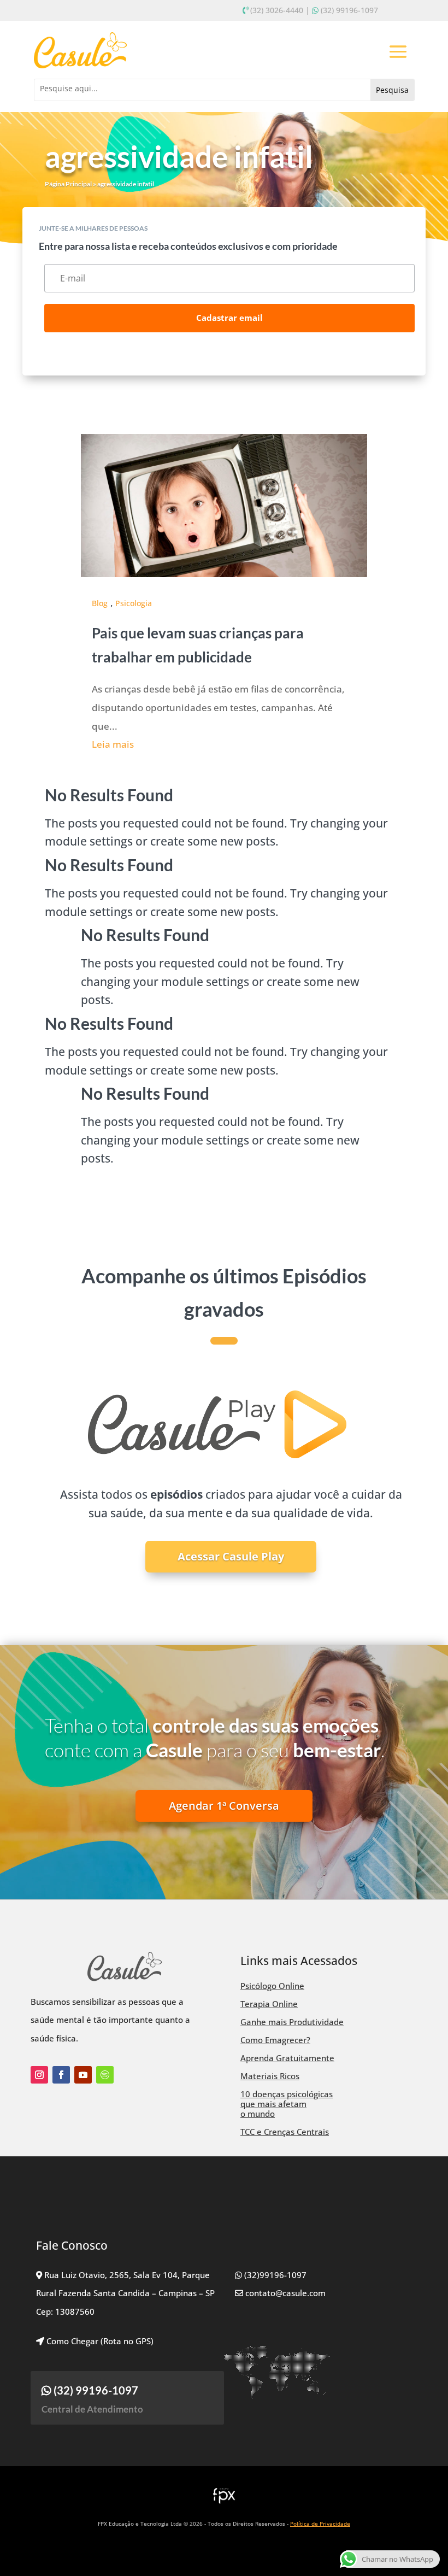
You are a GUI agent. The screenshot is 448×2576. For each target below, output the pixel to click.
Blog (100, 603)
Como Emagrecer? (275, 2040)
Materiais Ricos (270, 2076)
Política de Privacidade (320, 2524)
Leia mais (113, 744)
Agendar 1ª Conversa (224, 1806)
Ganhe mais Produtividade (292, 2022)
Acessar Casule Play (231, 1556)
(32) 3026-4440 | (280, 10)
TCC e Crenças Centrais (285, 2132)
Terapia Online (269, 2004)
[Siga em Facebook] (61, 2075)
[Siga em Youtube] (83, 2075)
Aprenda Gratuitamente (287, 2058)
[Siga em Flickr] (105, 2075)
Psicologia (134, 603)
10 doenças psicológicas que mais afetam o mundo (287, 2104)
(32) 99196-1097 (349, 10)
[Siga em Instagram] (39, 2075)
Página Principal (68, 184)
